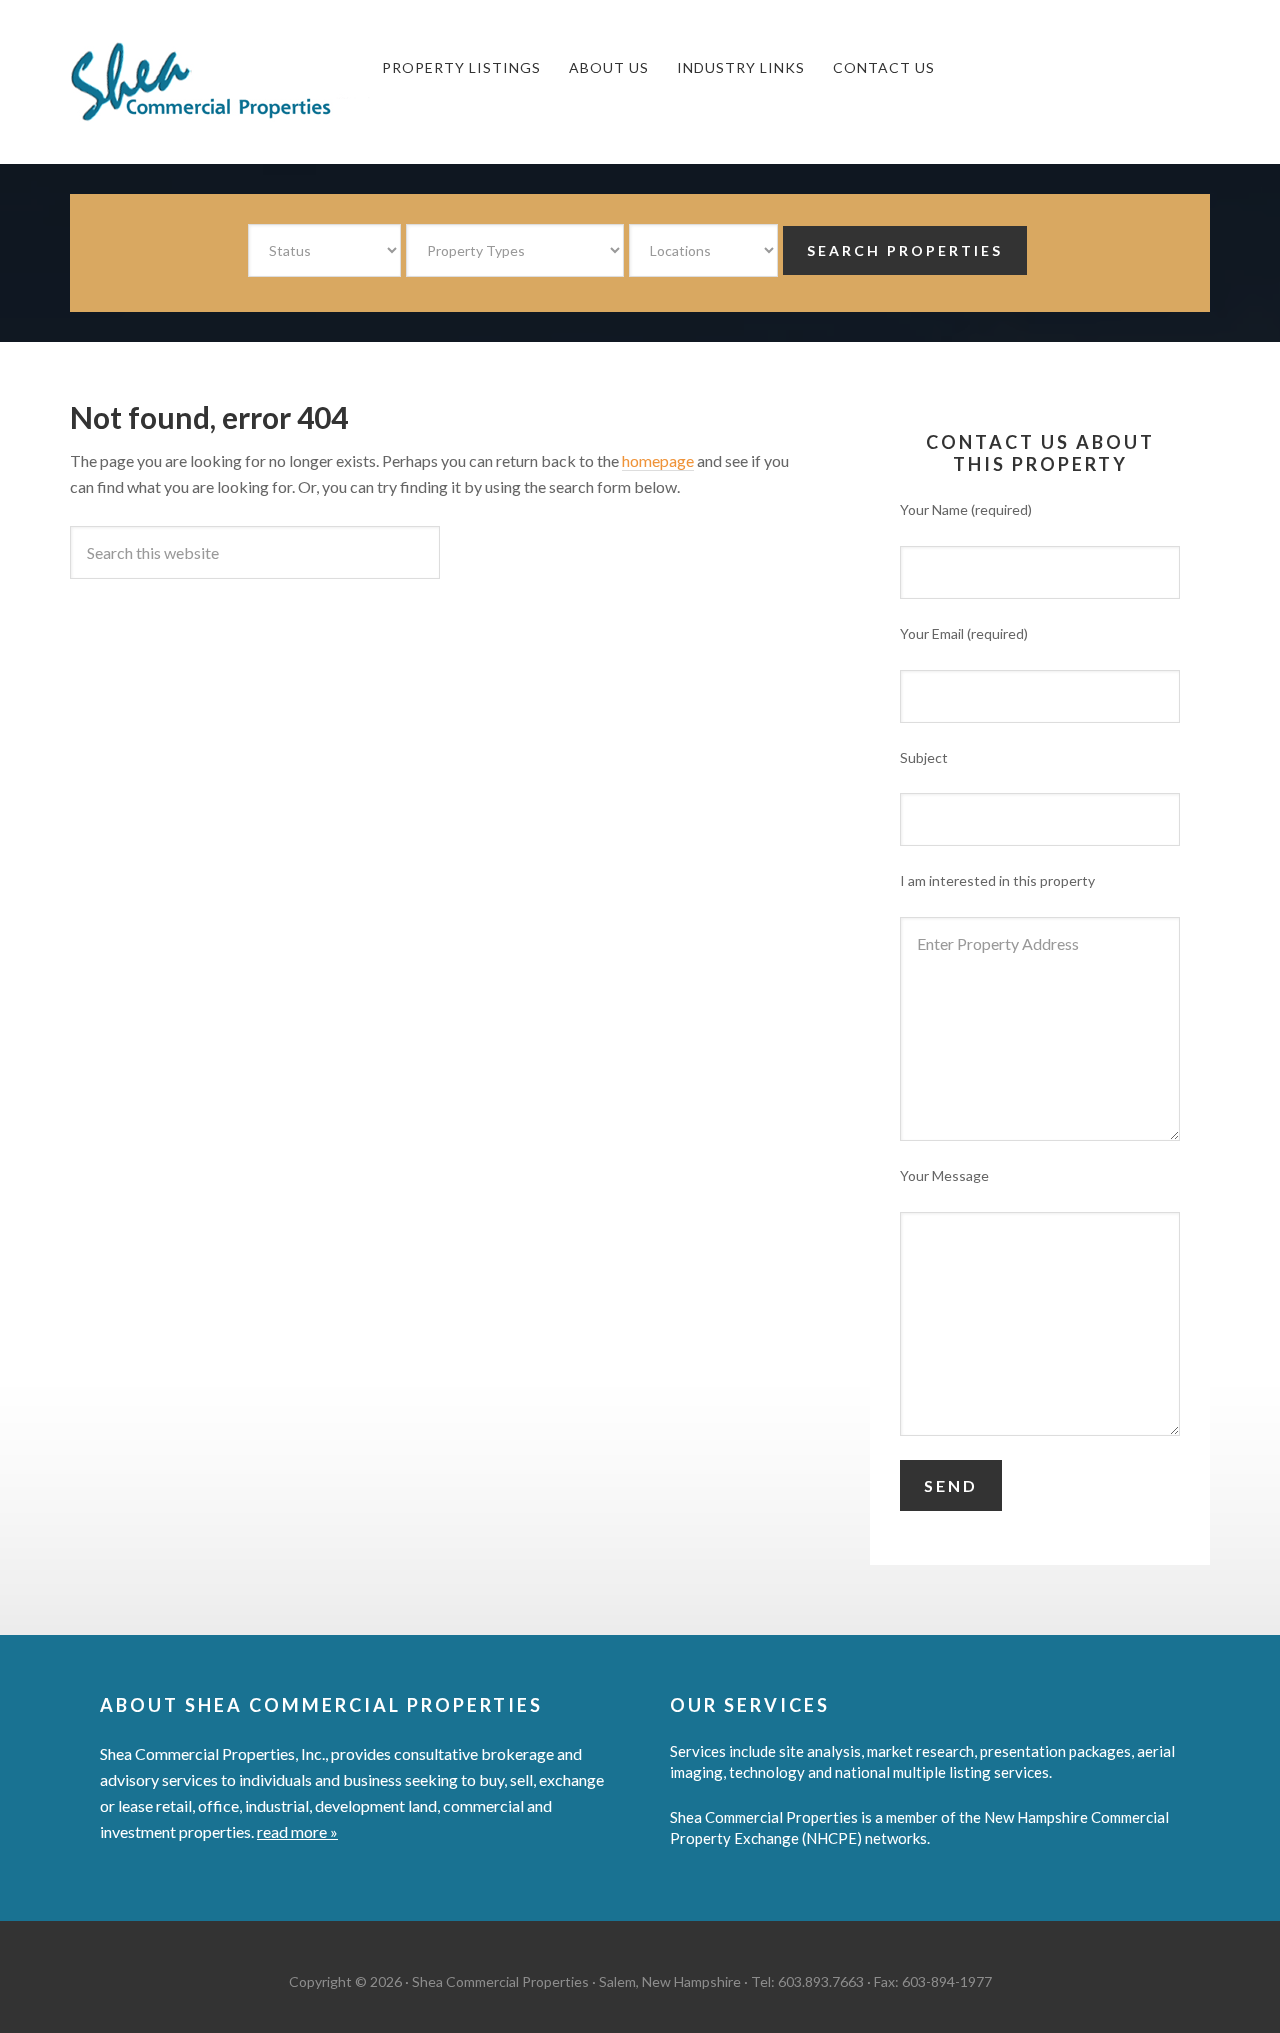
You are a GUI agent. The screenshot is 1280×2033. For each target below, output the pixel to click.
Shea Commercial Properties (220, 82)
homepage (658, 460)
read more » (297, 1831)
